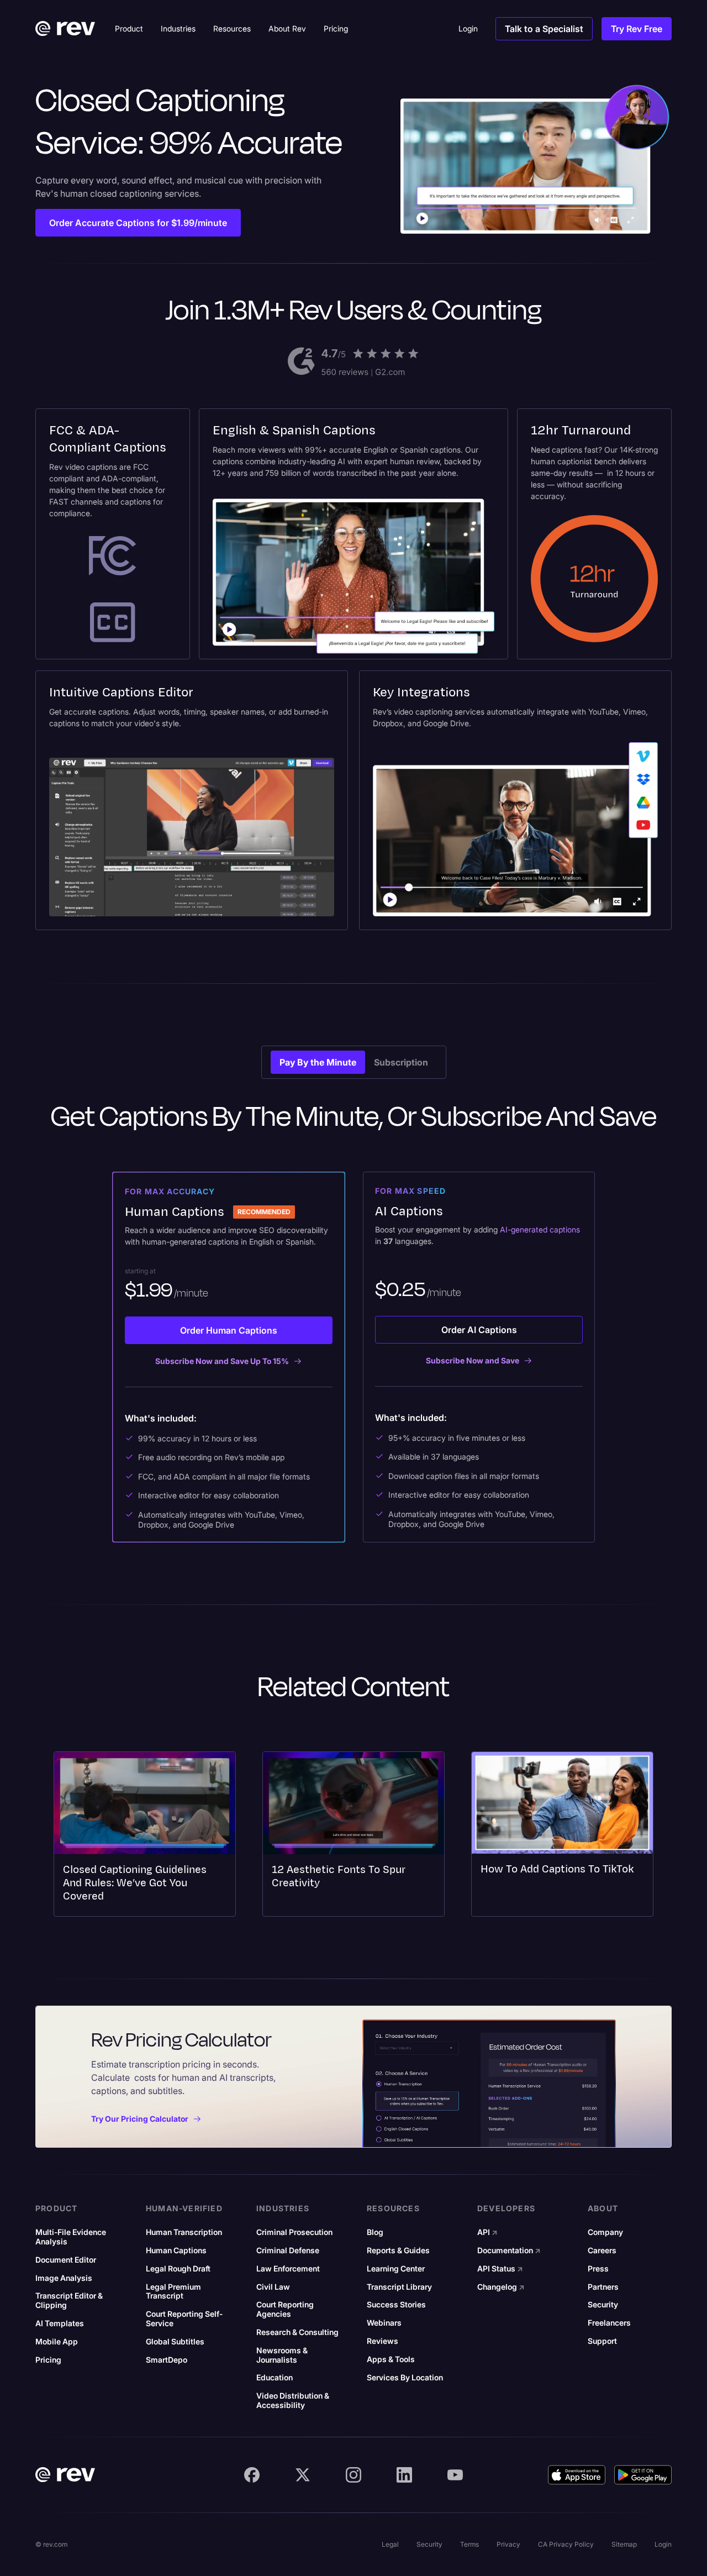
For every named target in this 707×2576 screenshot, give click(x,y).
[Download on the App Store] (577, 2475)
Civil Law (273, 2287)
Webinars (384, 2323)
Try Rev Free (637, 29)
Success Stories (396, 2305)
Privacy (508, 2544)
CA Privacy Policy (566, 2544)
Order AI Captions (479, 1330)
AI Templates (60, 2323)
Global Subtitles (175, 2342)
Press (598, 2269)
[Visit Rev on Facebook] (252, 2475)
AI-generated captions (540, 1229)
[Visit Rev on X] (303, 2475)
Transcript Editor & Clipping (69, 2300)
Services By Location (405, 2378)
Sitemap (624, 2544)
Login (663, 2544)
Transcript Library (399, 2287)
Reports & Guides (398, 2250)
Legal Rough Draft (178, 2269)
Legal (390, 2544)
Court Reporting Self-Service (184, 2319)
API (487, 2232)
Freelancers (609, 2323)
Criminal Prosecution (294, 2232)
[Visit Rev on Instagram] (353, 2475)
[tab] (318, 1062)
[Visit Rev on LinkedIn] (404, 2475)
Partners (603, 2287)
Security (603, 2305)
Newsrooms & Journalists (282, 2355)
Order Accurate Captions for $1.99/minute (138, 223)
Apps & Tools (391, 2359)
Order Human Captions (229, 1330)
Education (275, 2378)
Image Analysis (64, 2278)
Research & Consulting (297, 2332)
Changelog (501, 2287)
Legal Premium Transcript (173, 2292)
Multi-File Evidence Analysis (71, 2237)
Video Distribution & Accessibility (293, 2401)
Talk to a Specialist (544, 29)
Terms (469, 2544)
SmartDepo (167, 2360)
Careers (602, 2250)
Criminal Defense (288, 2250)
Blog (375, 2232)
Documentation (509, 2250)
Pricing (48, 2360)
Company (605, 2232)
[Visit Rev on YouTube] (455, 2475)
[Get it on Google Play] (643, 2475)
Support (602, 2341)
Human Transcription (184, 2232)
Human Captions (176, 2250)
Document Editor (66, 2260)
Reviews (382, 2341)
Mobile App (57, 2342)
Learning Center (396, 2269)
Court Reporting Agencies (285, 2309)
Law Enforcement (288, 2269)
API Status (500, 2269)
